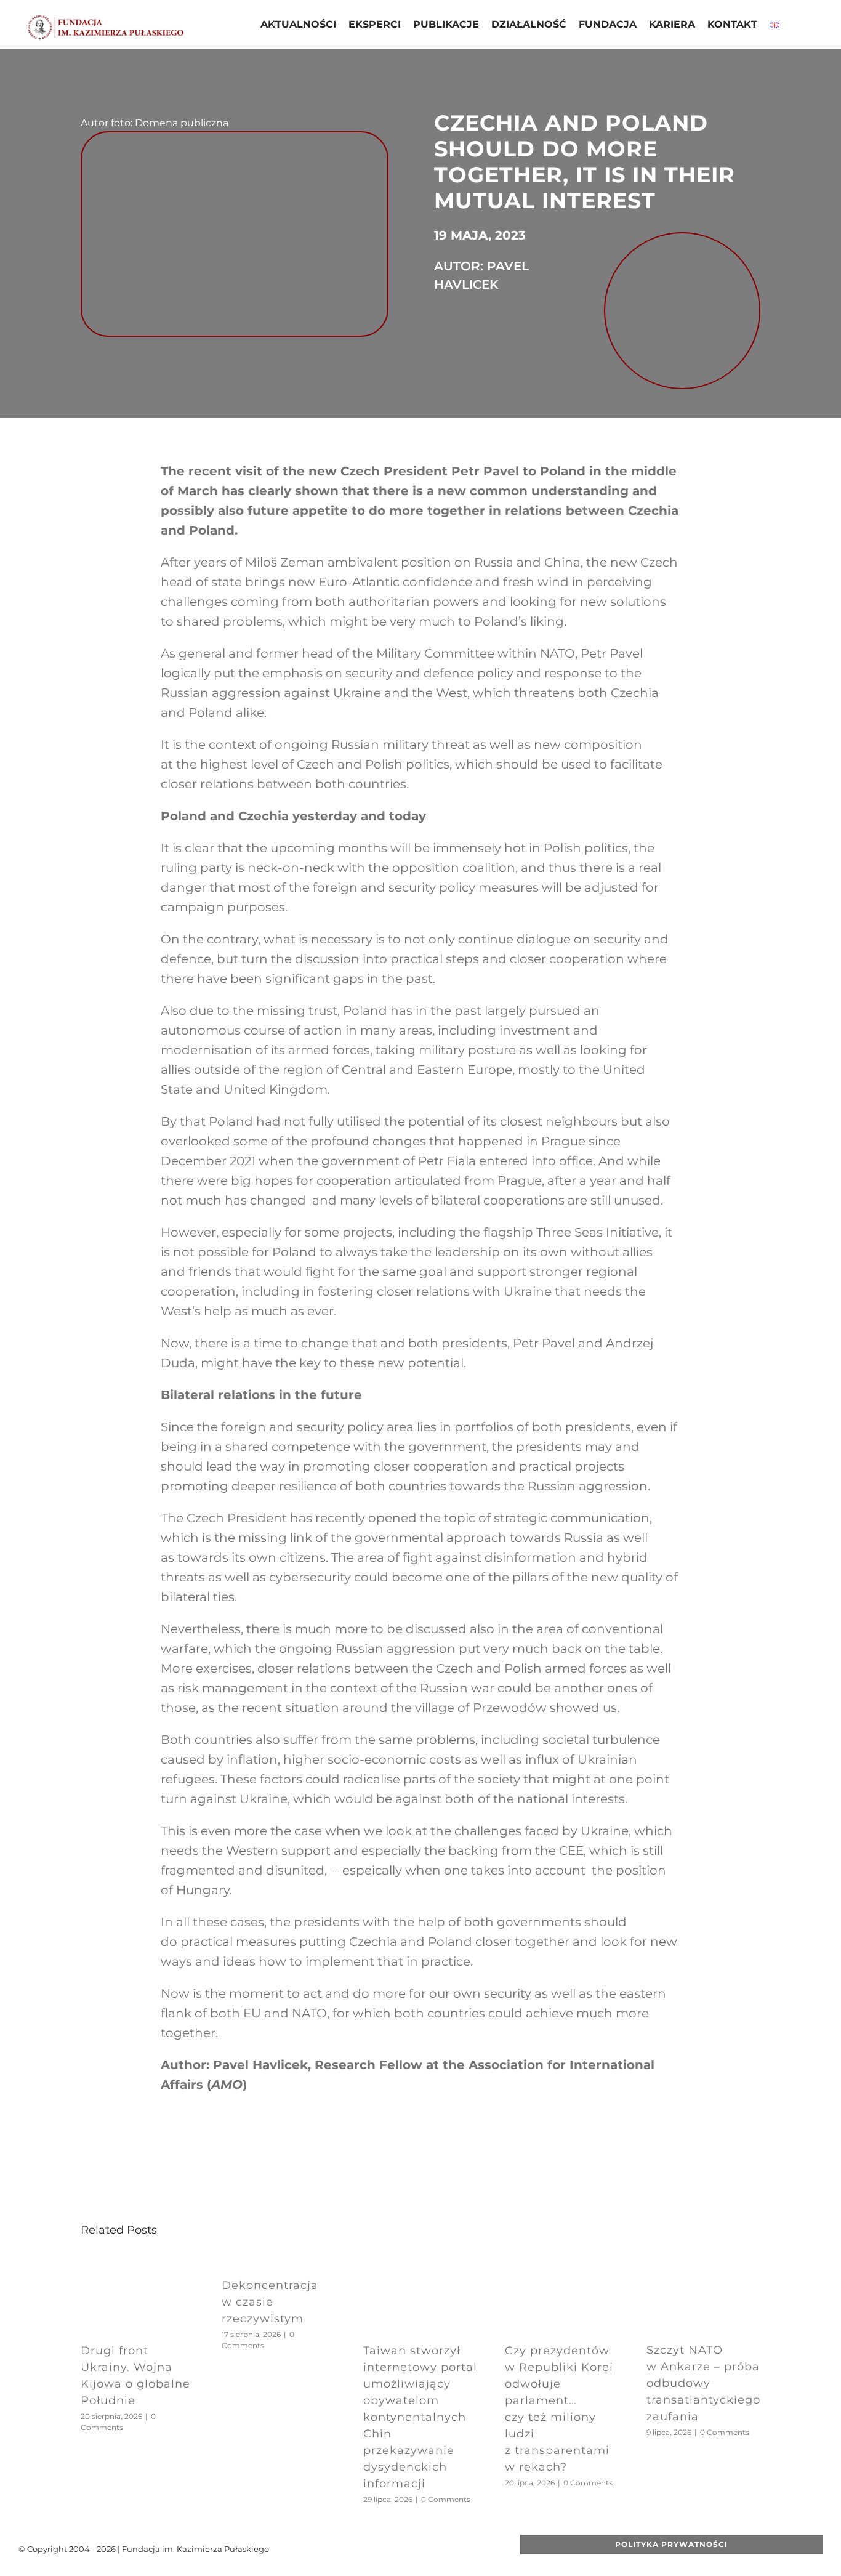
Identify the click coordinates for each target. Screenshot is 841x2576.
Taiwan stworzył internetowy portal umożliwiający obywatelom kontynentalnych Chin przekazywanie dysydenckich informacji (420, 2417)
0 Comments (446, 2499)
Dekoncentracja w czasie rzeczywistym (270, 2302)
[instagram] (416, 2549)
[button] (795, 26)
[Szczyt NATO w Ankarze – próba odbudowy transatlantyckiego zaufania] (704, 2262)
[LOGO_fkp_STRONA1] (106, 19)
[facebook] (356, 2549)
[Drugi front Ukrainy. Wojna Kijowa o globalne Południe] (138, 2262)
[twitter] (376, 2549)
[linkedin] (435, 2549)
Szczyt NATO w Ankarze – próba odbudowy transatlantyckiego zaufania (703, 2383)
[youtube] (396, 2549)
